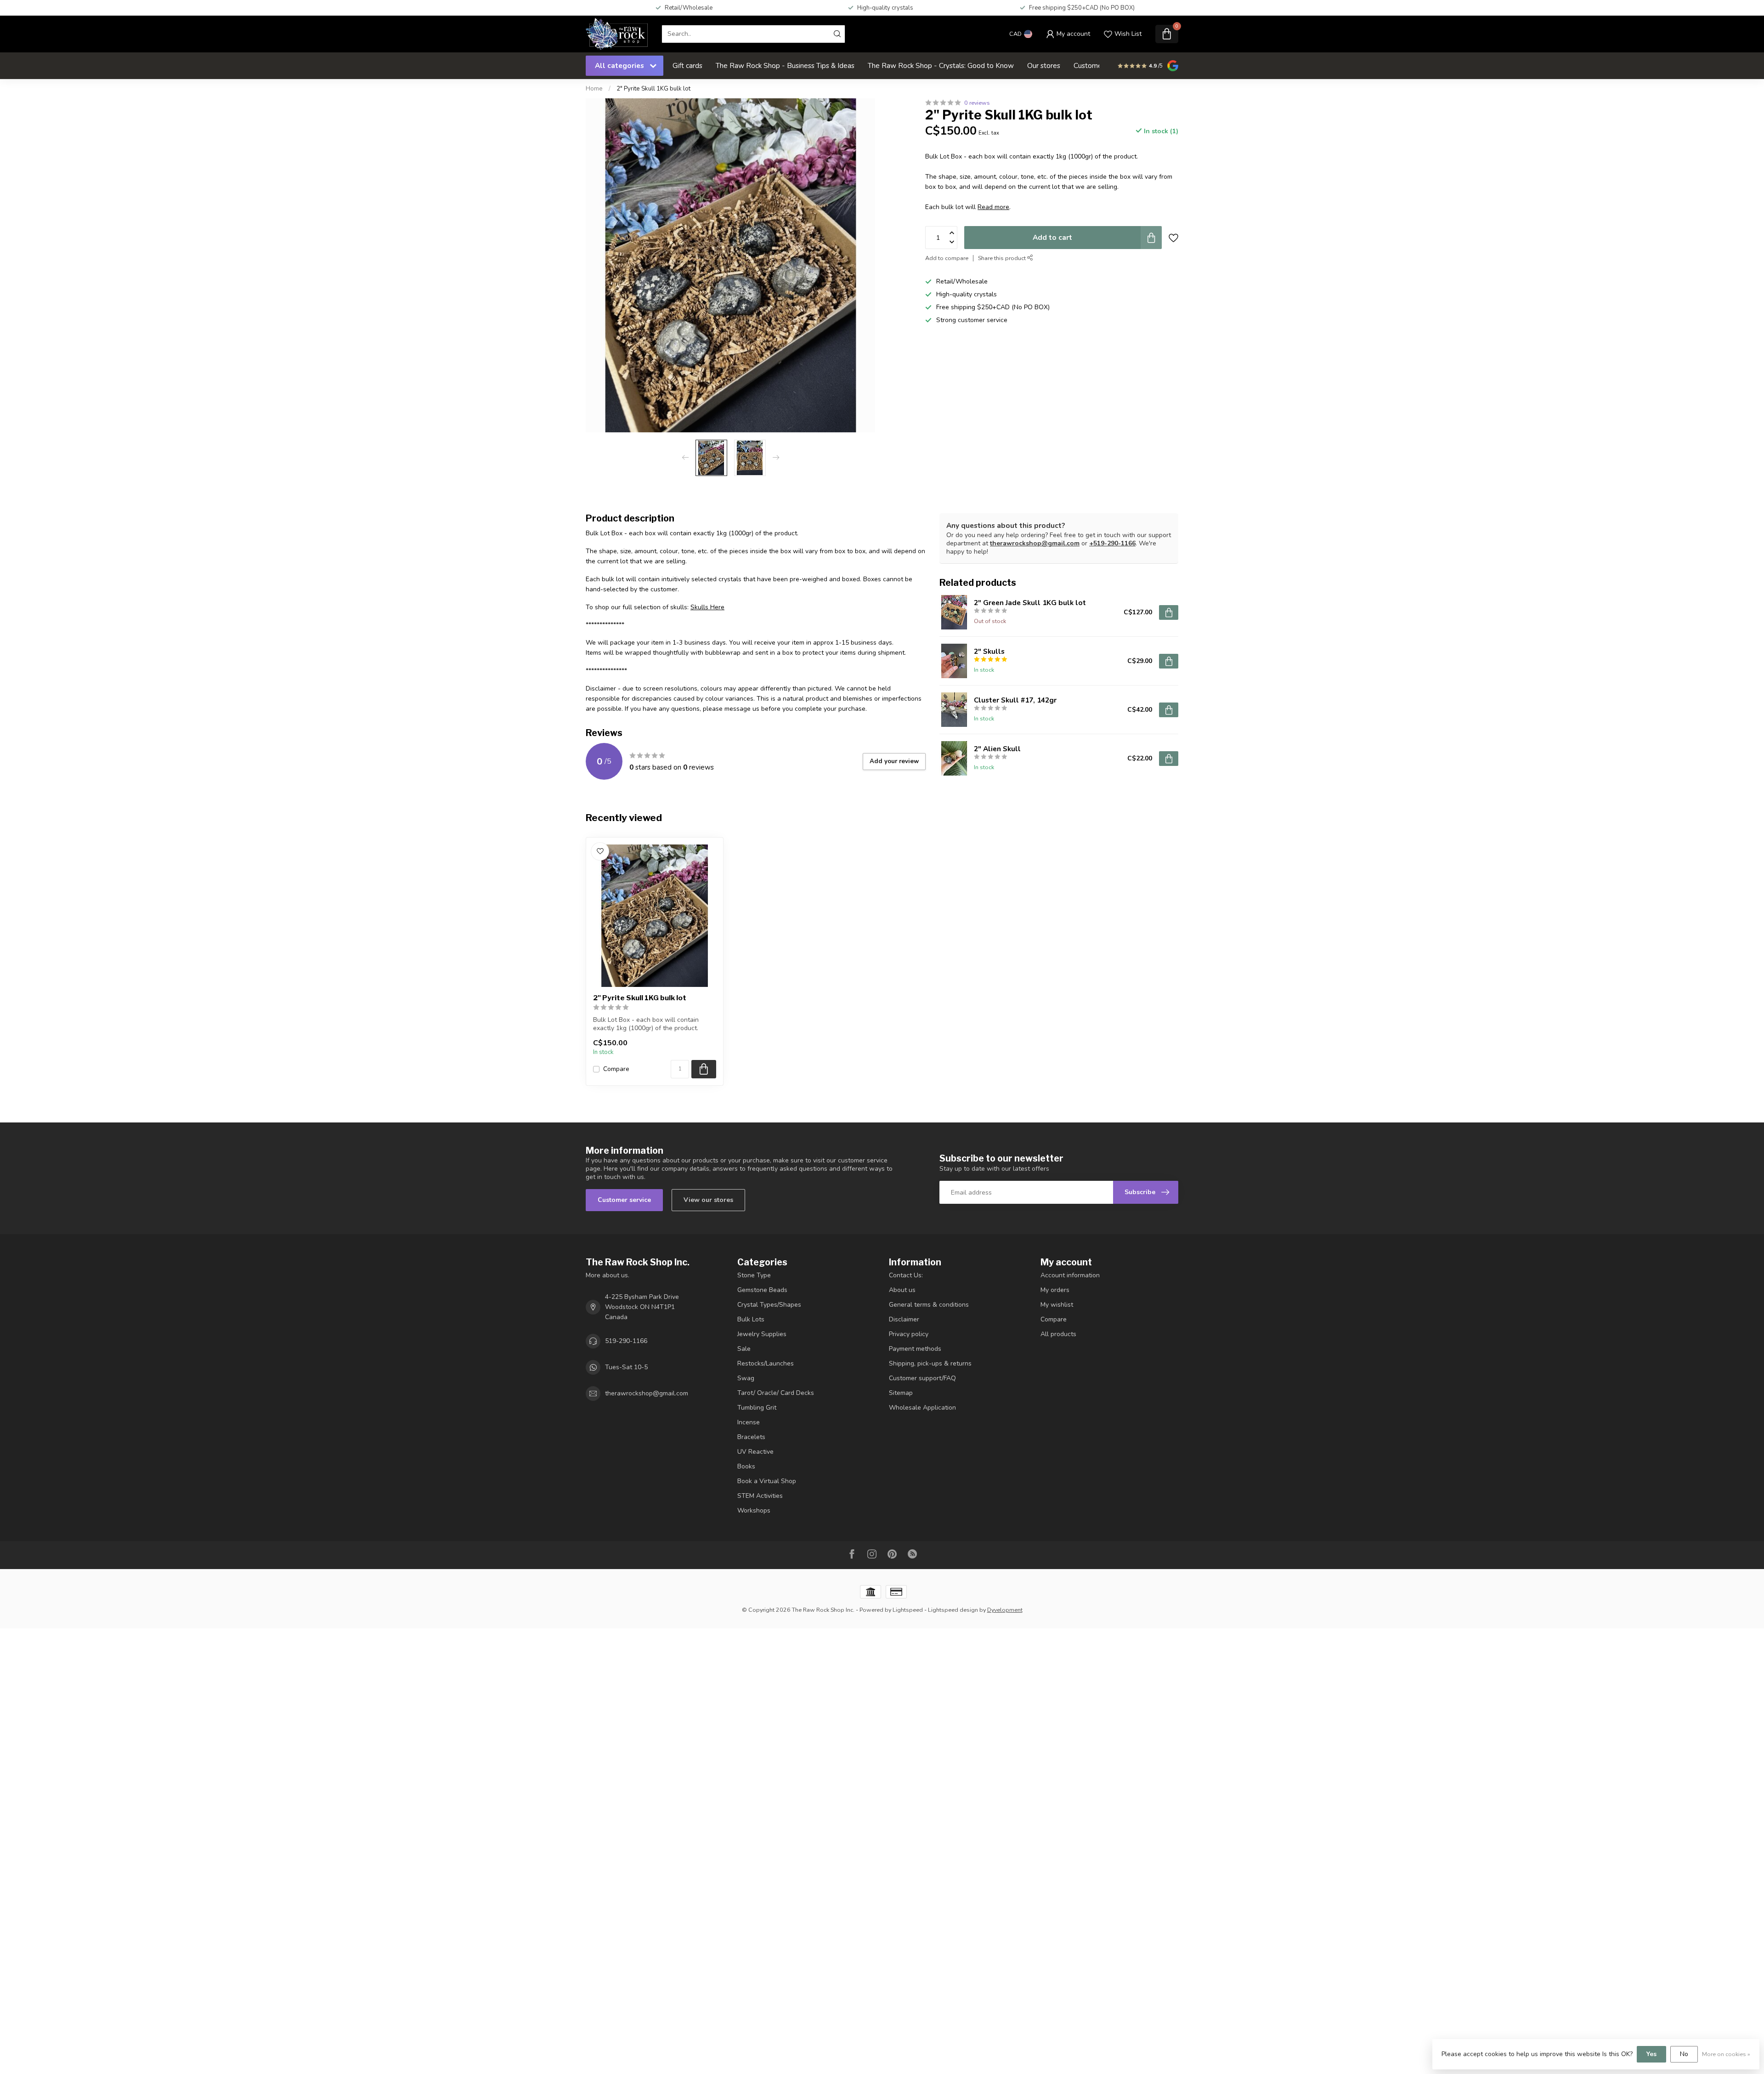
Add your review (894, 761)
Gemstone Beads (762, 1290)
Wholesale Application (922, 1408)
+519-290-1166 (1112, 543)
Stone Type (754, 1275)
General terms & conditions (929, 1305)
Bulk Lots (751, 1319)
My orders (1055, 1290)
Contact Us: (906, 1275)
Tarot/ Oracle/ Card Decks (776, 1393)
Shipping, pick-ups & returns (930, 1363)
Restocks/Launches (766, 1363)
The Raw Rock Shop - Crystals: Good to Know (941, 65)
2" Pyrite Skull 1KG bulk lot (653, 89)
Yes (1651, 2054)
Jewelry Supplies (762, 1334)
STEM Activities (760, 1496)
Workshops (754, 1510)
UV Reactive (755, 1452)
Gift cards (687, 65)
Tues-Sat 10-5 (626, 1367)
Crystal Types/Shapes (769, 1305)
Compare (616, 1069)
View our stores (708, 1200)
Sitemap (901, 1393)
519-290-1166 (626, 1341)
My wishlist (1057, 1305)
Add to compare (947, 258)
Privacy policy (909, 1334)
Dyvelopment (1005, 1610)
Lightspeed (908, 1610)
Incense (749, 1422)
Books (746, 1466)
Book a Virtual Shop (767, 1481)
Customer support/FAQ (922, 1378)
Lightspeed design (953, 1610)
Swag (746, 1378)
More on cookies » (1726, 2054)
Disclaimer (904, 1319)
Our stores (1044, 65)
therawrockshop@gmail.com (1035, 543)
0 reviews (977, 103)
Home (594, 89)
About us (902, 1290)
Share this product (1003, 258)
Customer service (624, 1200)
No (1684, 2054)
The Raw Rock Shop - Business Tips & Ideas (785, 65)
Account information (1070, 1275)
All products (1058, 1334)
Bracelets (751, 1437)
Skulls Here (707, 607)
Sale (744, 1349)
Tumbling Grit (757, 1408)
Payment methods (915, 1349)
